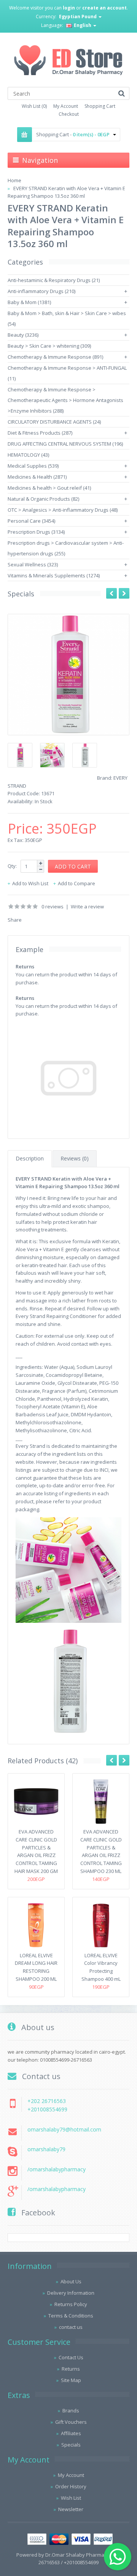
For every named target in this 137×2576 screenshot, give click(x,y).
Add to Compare (76, 883)
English (83, 25)
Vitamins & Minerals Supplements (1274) (54, 575)
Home (14, 180)
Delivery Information (71, 2293)
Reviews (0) (75, 1158)
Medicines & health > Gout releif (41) (49, 488)
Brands (71, 2410)
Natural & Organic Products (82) (43, 499)
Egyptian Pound (78, 17)
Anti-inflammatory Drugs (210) (41, 291)
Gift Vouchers (71, 2422)
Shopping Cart (100, 106)
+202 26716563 (47, 2101)
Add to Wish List (30, 883)
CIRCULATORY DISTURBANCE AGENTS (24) (54, 422)
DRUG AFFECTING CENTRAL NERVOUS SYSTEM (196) (65, 444)
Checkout (69, 114)
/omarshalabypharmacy (57, 2169)
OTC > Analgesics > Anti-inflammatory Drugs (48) (63, 510)
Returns (71, 2369)
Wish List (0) (34, 106)
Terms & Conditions (71, 2316)
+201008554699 (47, 2109)
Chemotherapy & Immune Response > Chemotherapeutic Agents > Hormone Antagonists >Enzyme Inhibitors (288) (65, 400)
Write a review (87, 906)
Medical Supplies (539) (33, 466)
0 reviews (53, 906)
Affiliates (71, 2433)
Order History (71, 2486)
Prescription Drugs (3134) (36, 532)
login (69, 8)
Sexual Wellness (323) (33, 564)
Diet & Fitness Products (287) (40, 433)
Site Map (71, 2380)
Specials (71, 2445)
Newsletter (71, 2509)
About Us (71, 2281)
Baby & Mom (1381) (29, 302)
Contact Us (71, 2357)
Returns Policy (71, 2304)
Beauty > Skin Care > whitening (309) (49, 346)
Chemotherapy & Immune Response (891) (55, 357)
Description (30, 1158)
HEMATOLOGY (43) (28, 455)
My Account (66, 106)
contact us (71, 2327)
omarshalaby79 (46, 2149)
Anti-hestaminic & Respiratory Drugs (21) (54, 280)
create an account (104, 8)
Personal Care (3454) (31, 521)
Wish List (71, 2498)
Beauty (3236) (23, 335)
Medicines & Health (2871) (37, 477)
